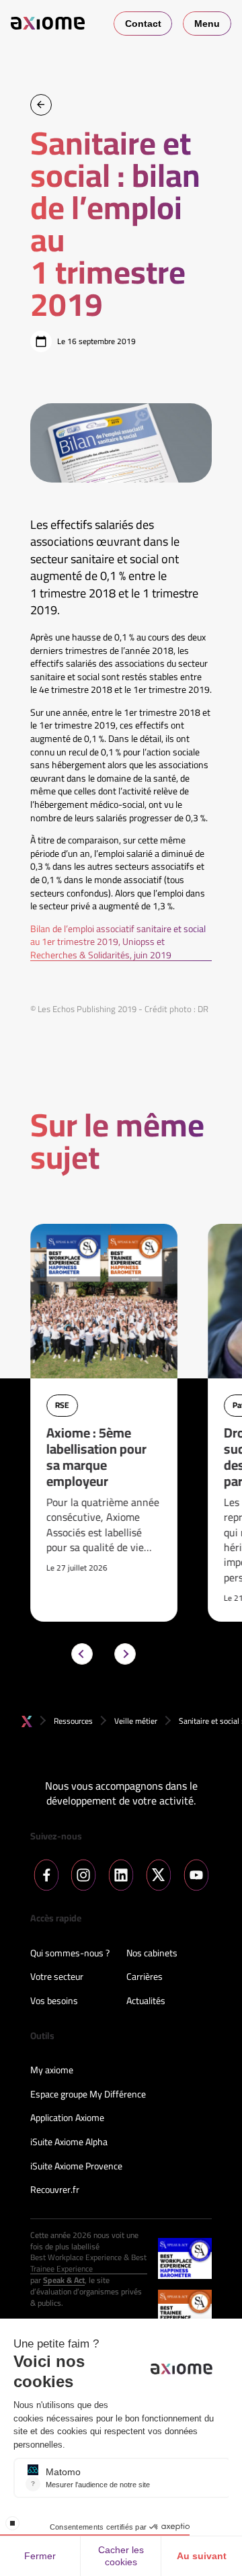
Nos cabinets (152, 1954)
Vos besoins (54, 2001)
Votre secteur (57, 1977)
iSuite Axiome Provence (76, 2167)
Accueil (27, 1721)
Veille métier (136, 1721)
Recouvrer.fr (55, 2190)
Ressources (73, 1721)
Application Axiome (67, 2118)
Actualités (146, 2001)
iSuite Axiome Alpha (69, 2143)
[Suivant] (125, 1654)
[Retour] (41, 105)
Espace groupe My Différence (88, 2095)
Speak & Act (64, 2281)
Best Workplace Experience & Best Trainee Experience (88, 2263)
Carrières (145, 1977)
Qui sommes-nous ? (70, 1954)
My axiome (52, 2071)
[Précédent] (82, 1654)
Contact (143, 24)
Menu (207, 24)
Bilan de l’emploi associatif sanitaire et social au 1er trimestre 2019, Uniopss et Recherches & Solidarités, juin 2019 (118, 943)
